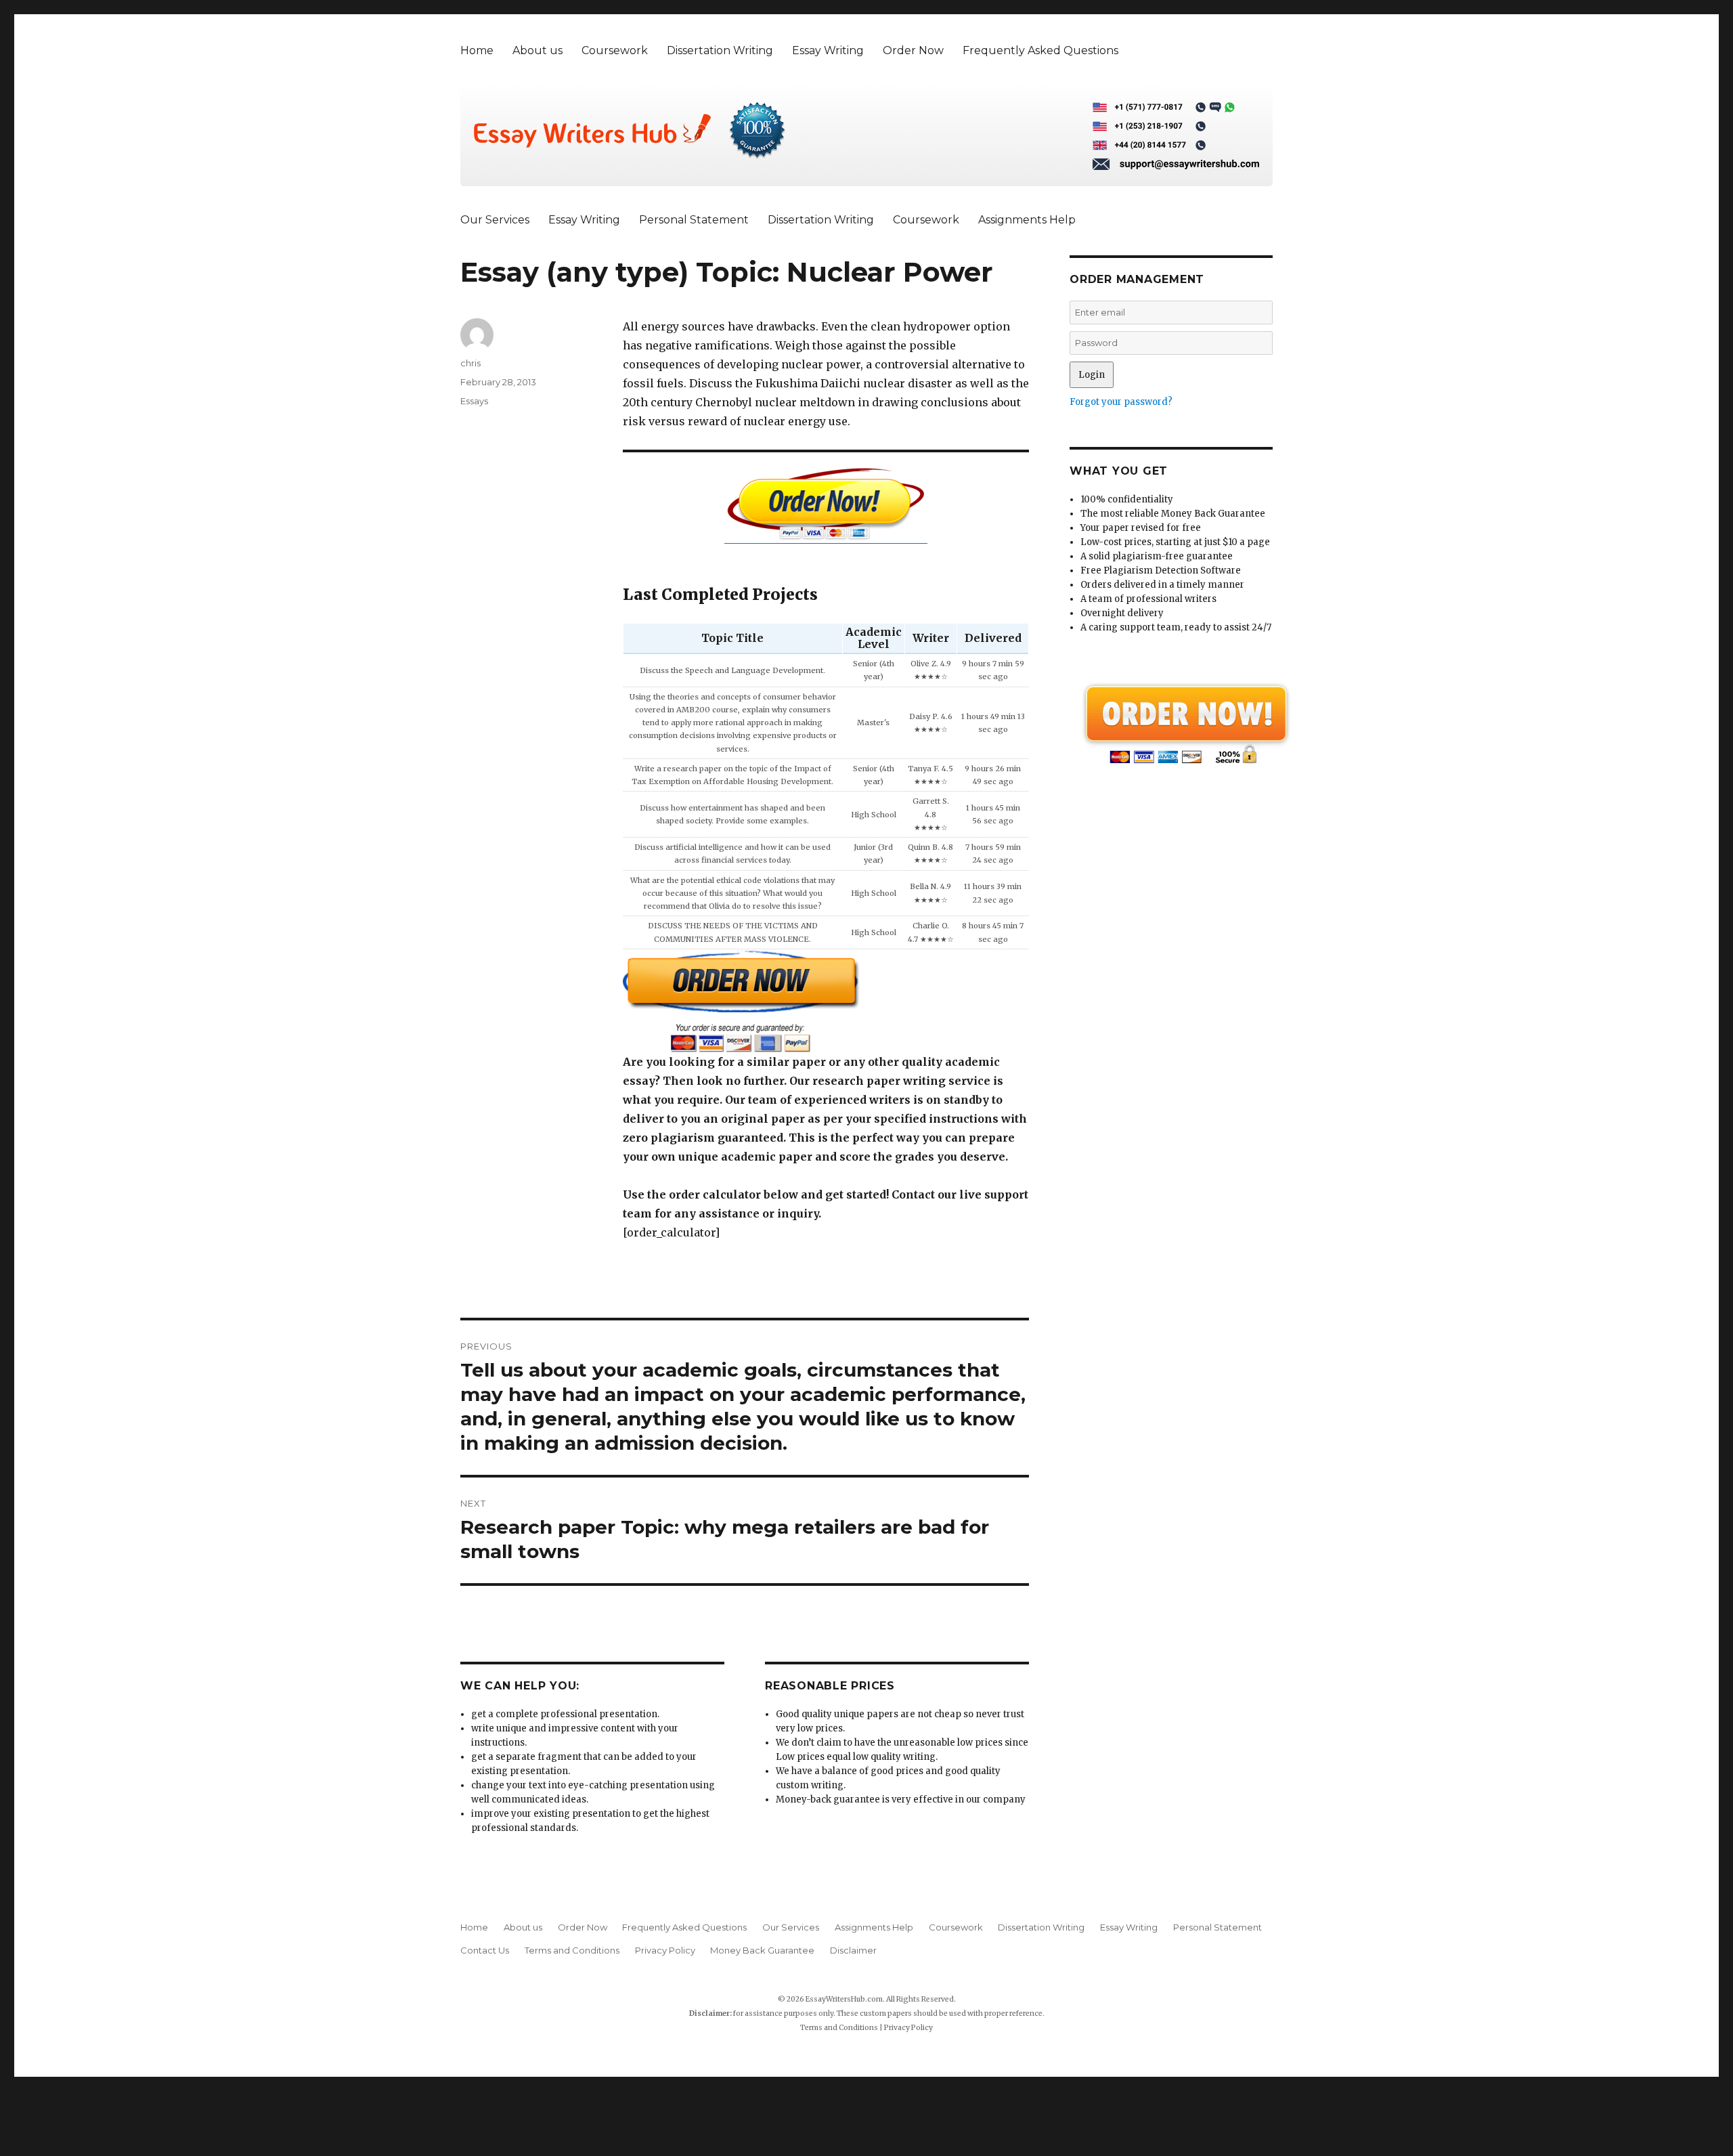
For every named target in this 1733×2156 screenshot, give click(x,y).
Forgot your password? (1121, 402)
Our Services (495, 220)
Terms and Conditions (572, 1950)
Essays (474, 401)
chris (470, 363)
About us (538, 50)
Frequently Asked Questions (1040, 50)
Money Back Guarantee (762, 1950)
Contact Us (485, 1950)
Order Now (913, 50)
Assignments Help (1027, 220)
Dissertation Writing (720, 50)
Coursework (615, 50)
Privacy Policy (665, 1950)
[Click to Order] (826, 1001)
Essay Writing (828, 50)
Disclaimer (853, 1950)
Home (477, 50)
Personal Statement (694, 220)
